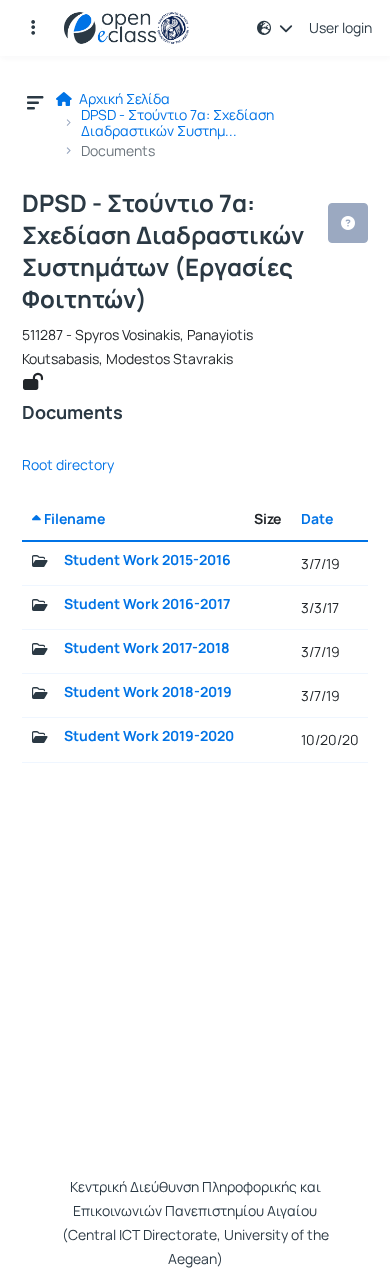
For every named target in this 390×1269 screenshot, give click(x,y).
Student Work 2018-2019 (148, 692)
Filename (73, 518)
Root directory (68, 465)
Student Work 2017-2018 (147, 648)
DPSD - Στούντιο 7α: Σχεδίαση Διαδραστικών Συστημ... (177, 123)
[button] (33, 28)
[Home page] (126, 28)
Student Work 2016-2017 (147, 604)
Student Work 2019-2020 (149, 736)
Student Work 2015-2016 (147, 560)
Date (317, 518)
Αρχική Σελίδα (123, 99)
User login (340, 28)
